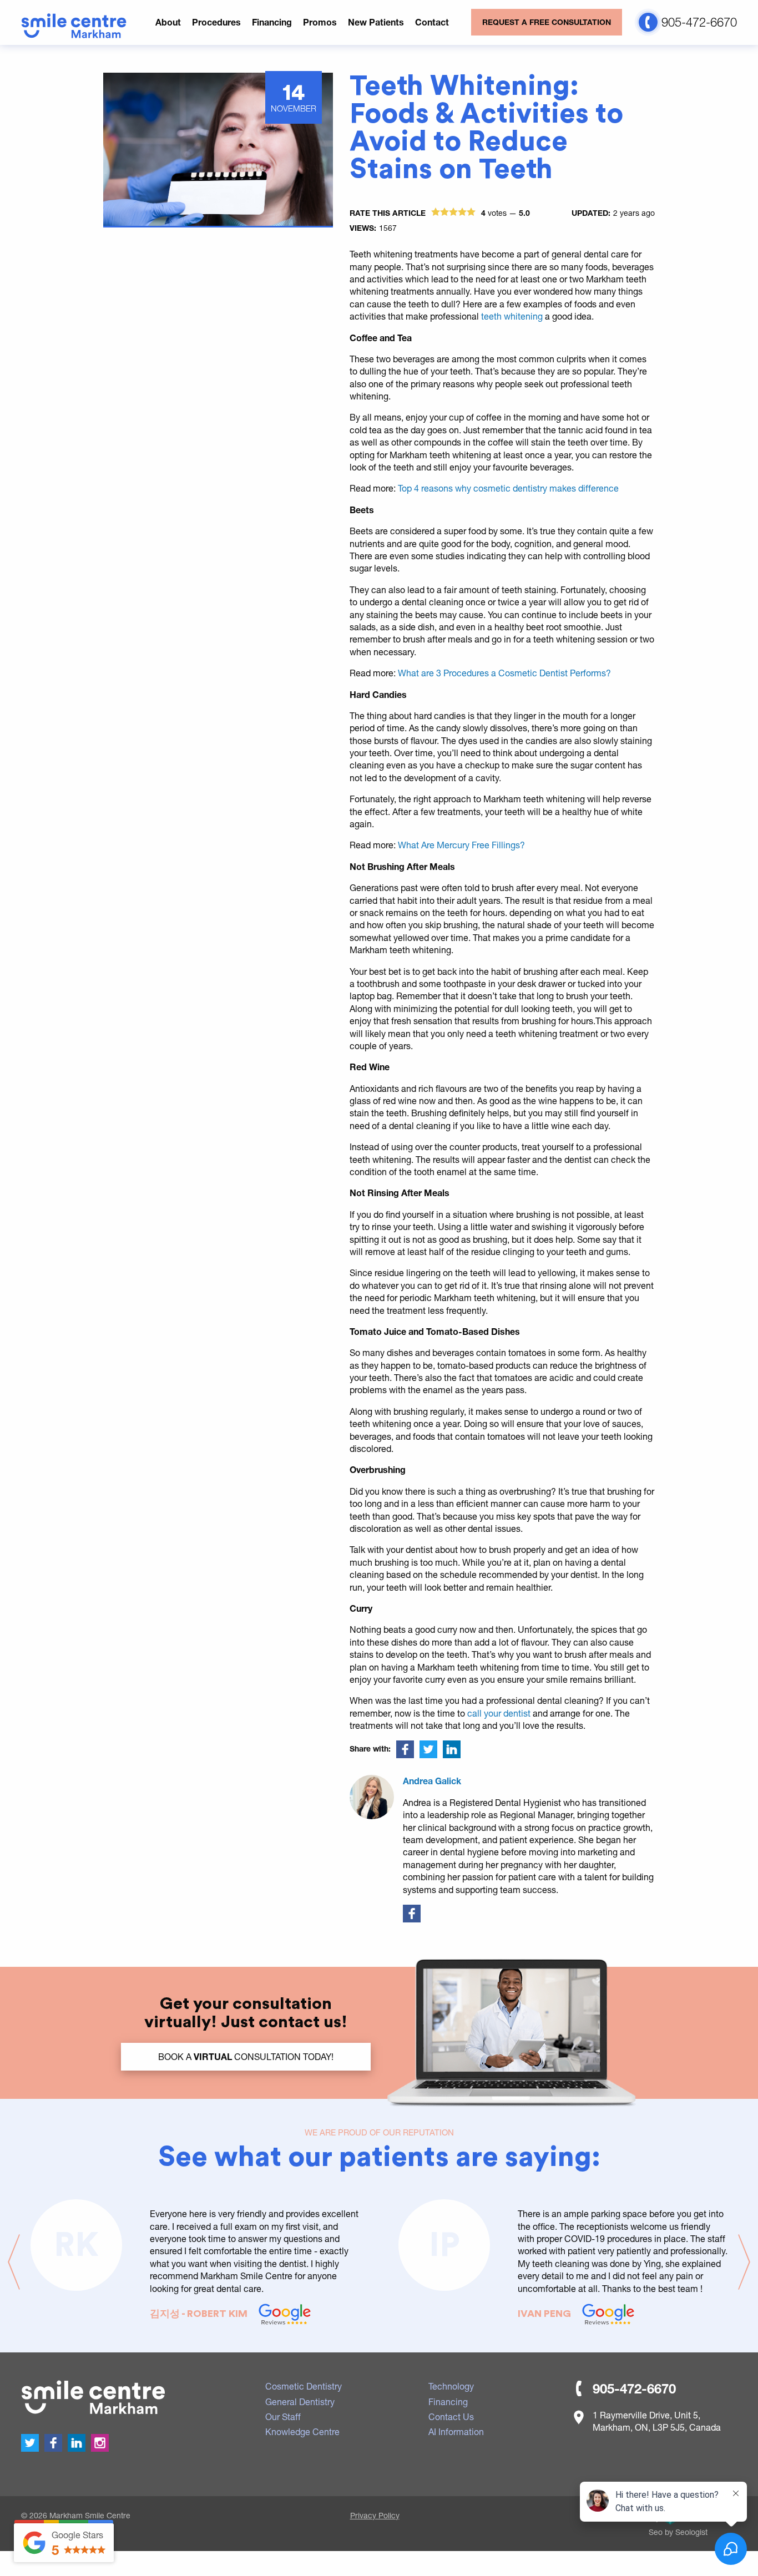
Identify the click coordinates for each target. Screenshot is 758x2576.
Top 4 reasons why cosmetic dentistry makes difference (508, 488)
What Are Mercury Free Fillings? (461, 845)
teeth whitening (513, 316)
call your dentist (500, 1713)
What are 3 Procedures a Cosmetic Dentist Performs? (504, 673)
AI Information (456, 2431)
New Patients (376, 22)
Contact (432, 22)
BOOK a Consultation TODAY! (246, 2056)
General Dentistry (300, 2402)
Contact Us (451, 2416)
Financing (272, 22)
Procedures (216, 22)
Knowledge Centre (302, 2431)
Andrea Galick (432, 1781)
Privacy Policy (375, 2515)
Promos (320, 22)
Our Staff (283, 2416)
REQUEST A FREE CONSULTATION (547, 22)
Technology (451, 2386)
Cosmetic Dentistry (304, 2386)
